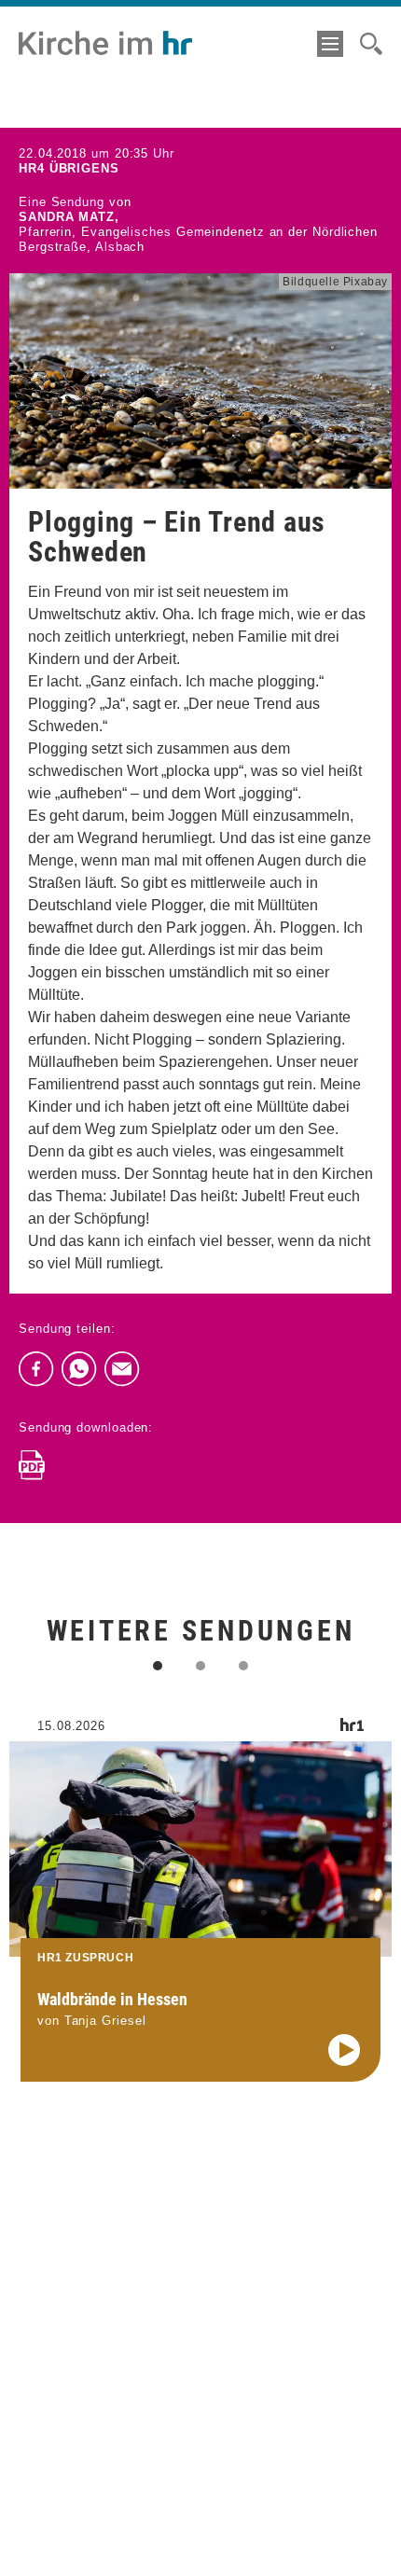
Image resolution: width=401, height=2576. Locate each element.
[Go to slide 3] (243, 1666)
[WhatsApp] (79, 1369)
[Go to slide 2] (200, 1666)
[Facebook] (36, 1369)
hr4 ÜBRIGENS (69, 168)
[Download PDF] (32, 1465)
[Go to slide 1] (158, 1666)
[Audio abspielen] (344, 2050)
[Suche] (371, 44)
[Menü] (330, 44)
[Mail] (122, 1369)
